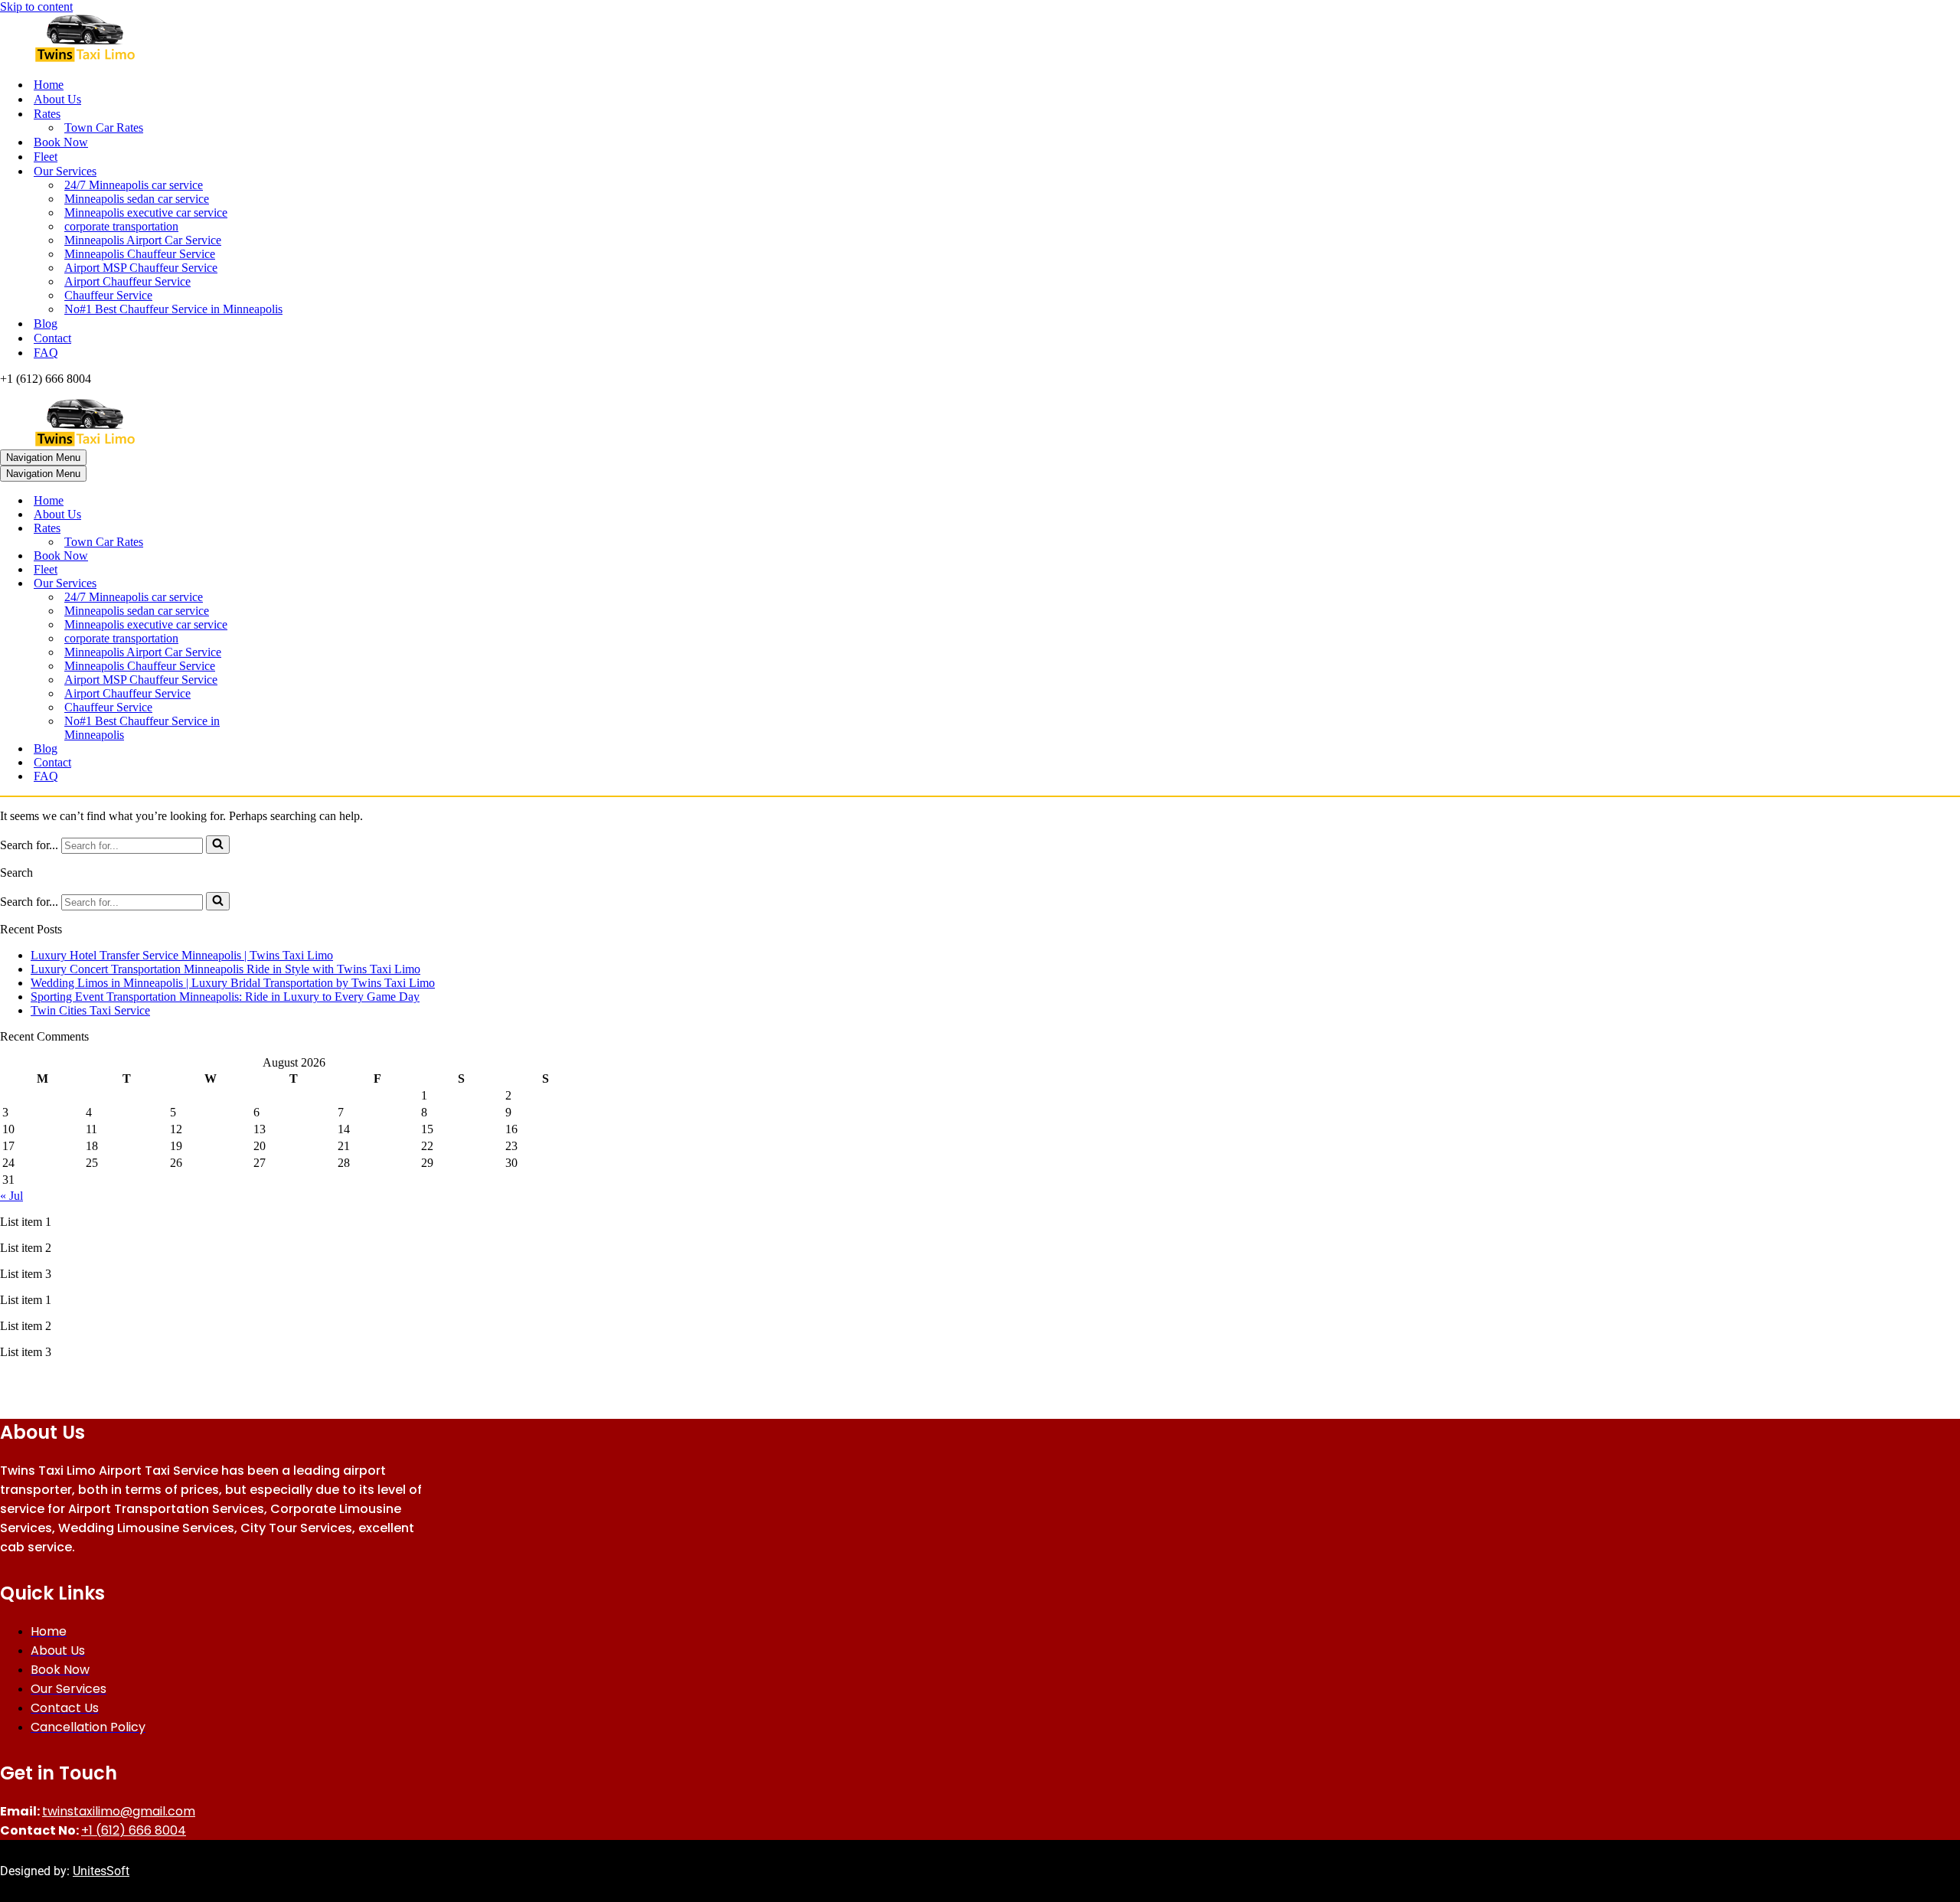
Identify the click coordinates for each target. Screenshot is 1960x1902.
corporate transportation (121, 226)
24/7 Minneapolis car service (134, 185)
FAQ (46, 353)
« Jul (11, 1196)
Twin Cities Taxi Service (90, 1010)
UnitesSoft (101, 1871)
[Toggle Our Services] (268, 584)
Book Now (61, 142)
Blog (46, 324)
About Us (57, 99)
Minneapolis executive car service (146, 212)
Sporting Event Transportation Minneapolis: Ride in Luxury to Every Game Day (225, 997)
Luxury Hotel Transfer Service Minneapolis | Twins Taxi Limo (182, 955)
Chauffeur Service (108, 295)
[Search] (218, 845)
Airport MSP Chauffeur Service (141, 268)
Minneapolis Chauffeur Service (140, 254)
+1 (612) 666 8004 (134, 1830)
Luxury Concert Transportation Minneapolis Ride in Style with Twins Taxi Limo (225, 969)
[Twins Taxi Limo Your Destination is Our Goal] (980, 39)
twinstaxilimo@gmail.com (119, 1811)
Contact (52, 338)
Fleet (46, 157)
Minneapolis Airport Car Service (143, 240)
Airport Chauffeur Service (127, 281)
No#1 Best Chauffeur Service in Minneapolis (173, 309)
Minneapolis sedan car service (137, 199)
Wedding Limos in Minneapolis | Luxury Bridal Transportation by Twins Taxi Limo (233, 983)
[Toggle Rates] (268, 529)
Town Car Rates (104, 127)
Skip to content (36, 7)
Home (49, 85)
